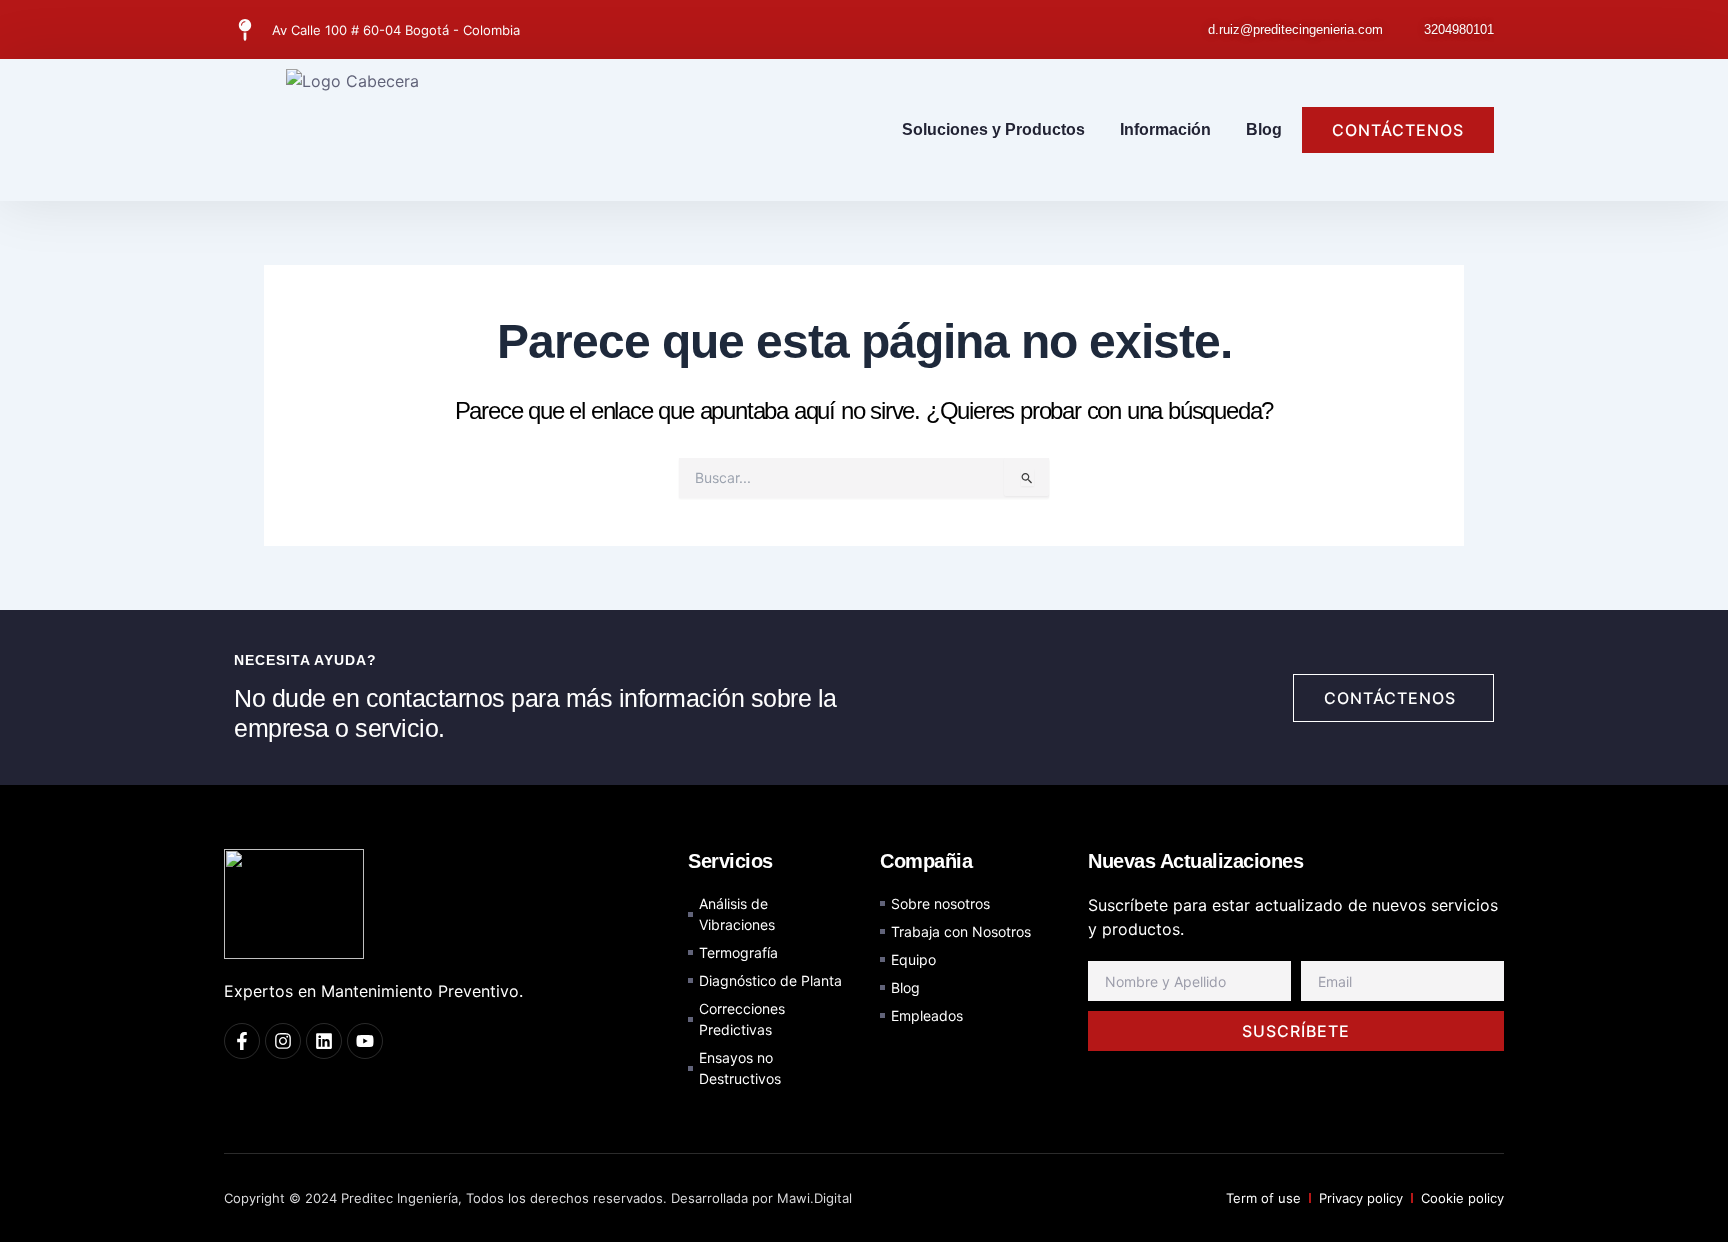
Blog (1264, 129)
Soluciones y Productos (993, 129)
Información (1165, 129)
